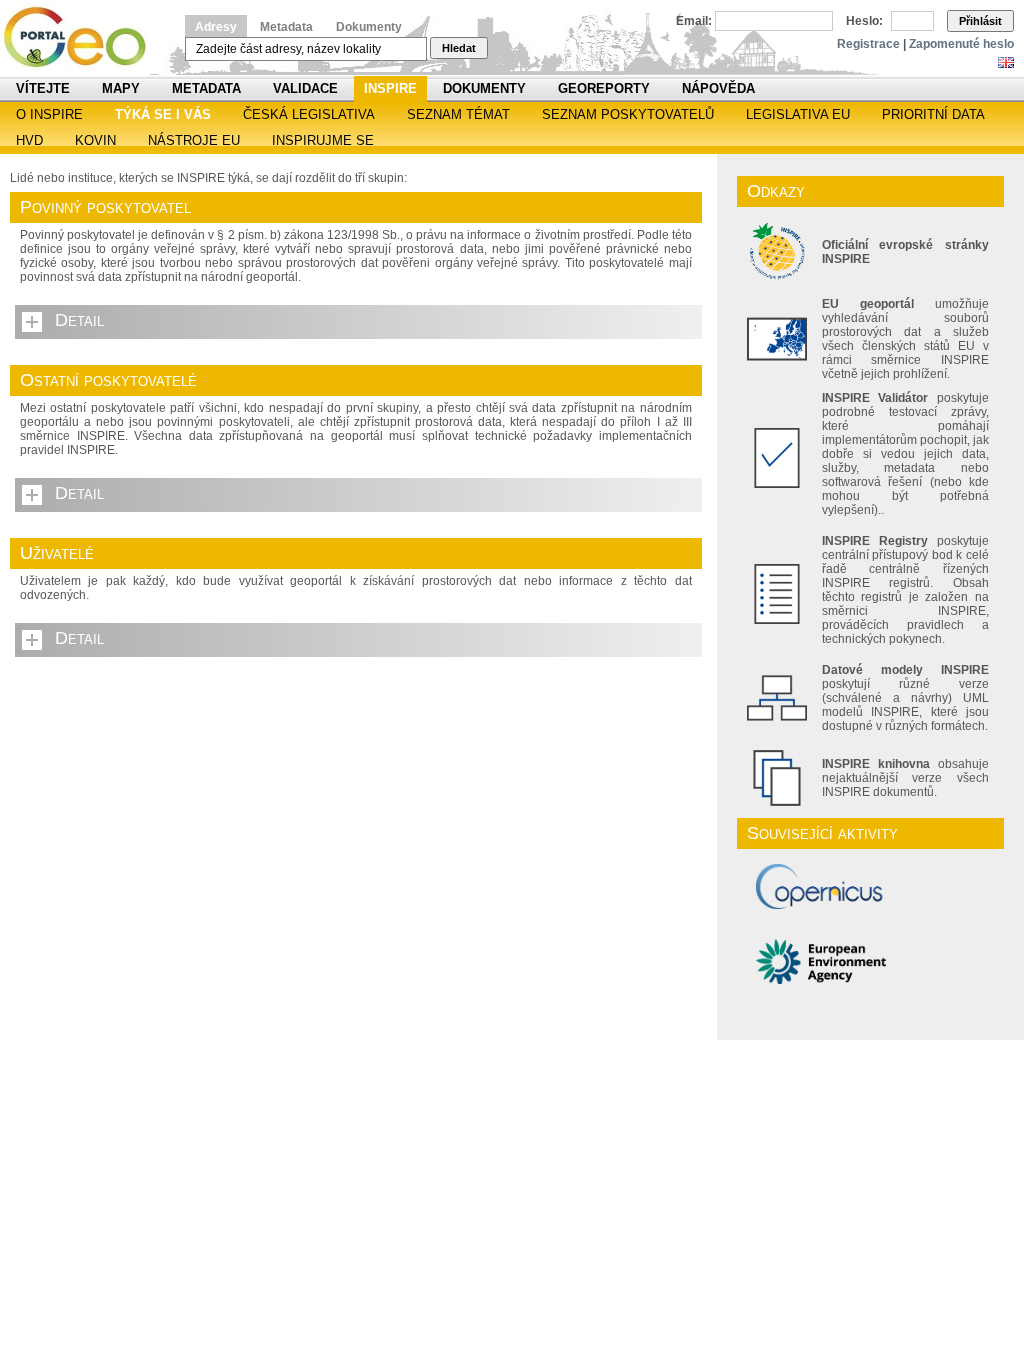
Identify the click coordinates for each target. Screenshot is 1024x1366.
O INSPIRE (49, 114)
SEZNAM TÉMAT (458, 114)
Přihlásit (980, 21)
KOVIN (95, 140)
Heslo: (864, 21)
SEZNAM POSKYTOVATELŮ (628, 114)
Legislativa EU (798, 114)
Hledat (459, 48)
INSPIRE (390, 88)
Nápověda (718, 88)
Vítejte (43, 88)
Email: (694, 21)
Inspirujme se (323, 140)
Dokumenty (369, 27)
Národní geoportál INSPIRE (82, 37)
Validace (305, 88)
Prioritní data (933, 114)
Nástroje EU (194, 140)
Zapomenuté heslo (961, 44)
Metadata (286, 27)
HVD (29, 140)
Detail (79, 320)
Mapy (121, 88)
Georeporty (604, 88)
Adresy (216, 27)
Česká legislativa (309, 114)
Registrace (868, 44)
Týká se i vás (163, 114)
